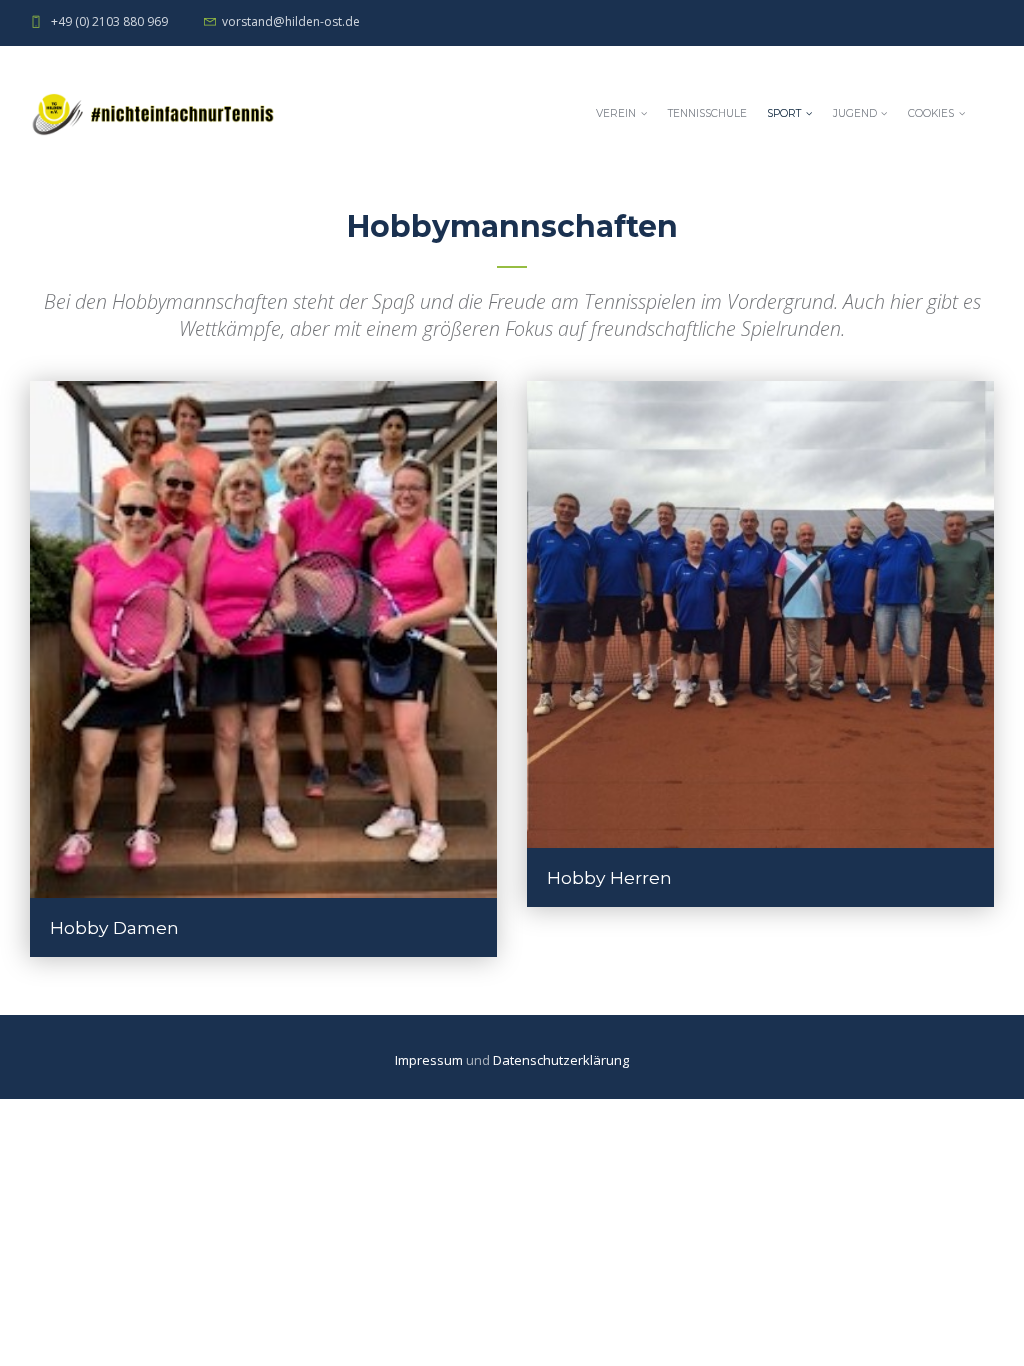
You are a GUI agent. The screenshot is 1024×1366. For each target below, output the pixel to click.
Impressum (430, 1060)
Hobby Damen (114, 927)
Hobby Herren (609, 877)
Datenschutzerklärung (561, 1060)
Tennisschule (707, 113)
